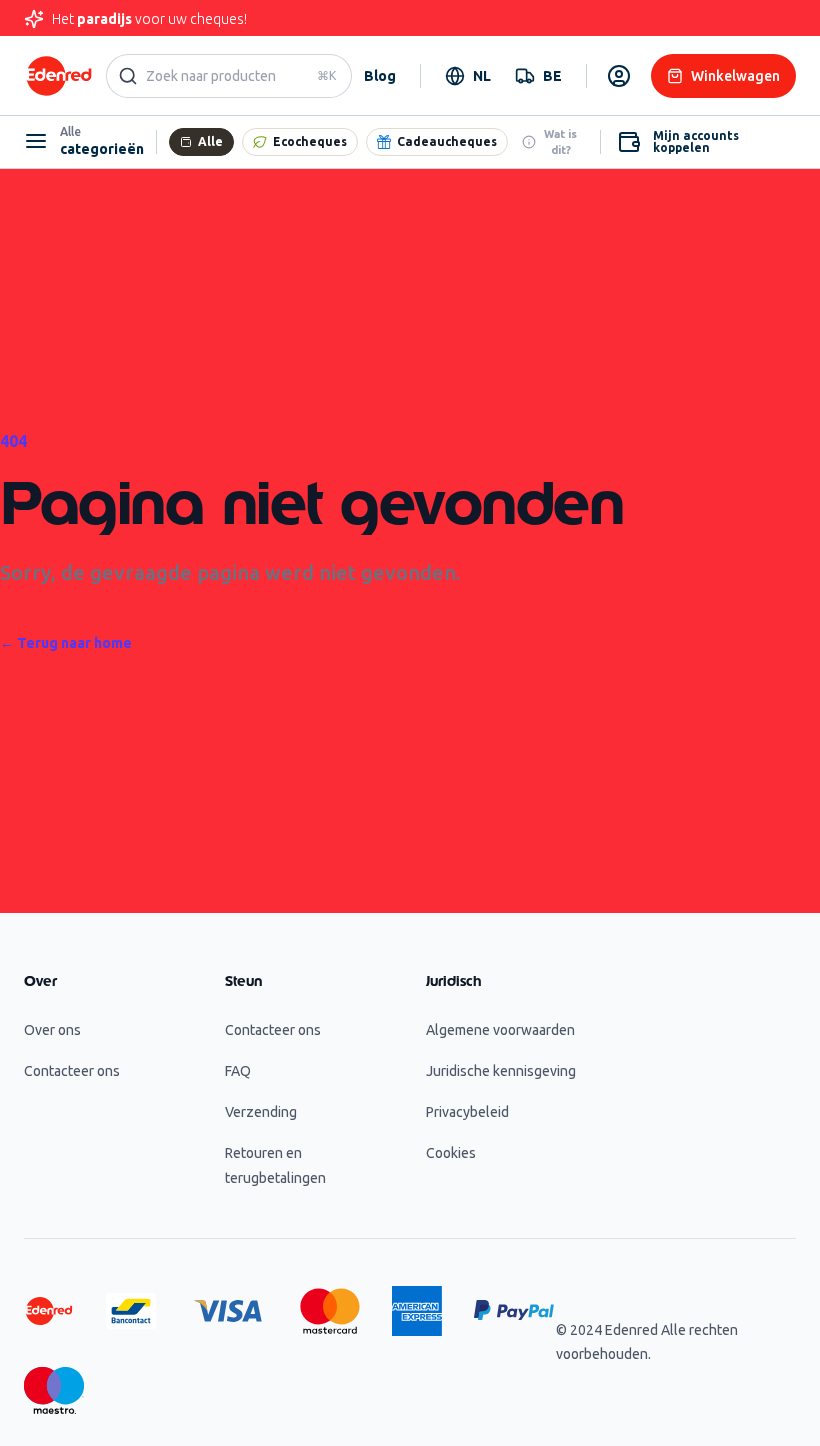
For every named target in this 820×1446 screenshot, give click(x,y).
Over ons (52, 1030)
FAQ (238, 1071)
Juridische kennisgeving (501, 1071)
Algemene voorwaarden (500, 1030)
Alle (210, 141)
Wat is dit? (560, 142)
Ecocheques (310, 141)
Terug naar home (66, 643)
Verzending (261, 1112)
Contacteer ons (72, 1071)
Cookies (451, 1153)
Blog (380, 76)
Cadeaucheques (447, 141)
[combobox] (468, 76)
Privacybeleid (467, 1112)
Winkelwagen (735, 76)
